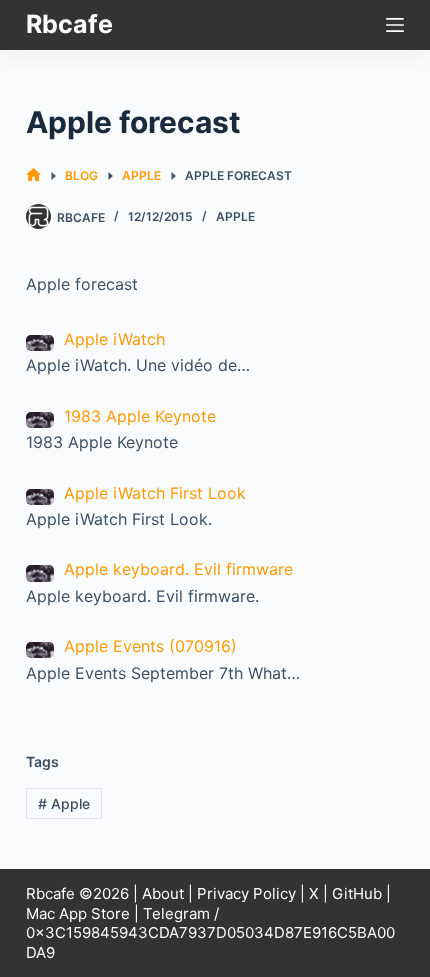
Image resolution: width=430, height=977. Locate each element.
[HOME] (33, 175)
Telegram (176, 913)
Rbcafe (69, 24)
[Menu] (395, 25)
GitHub (357, 893)
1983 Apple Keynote (140, 416)
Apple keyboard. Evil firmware (178, 569)
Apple (235, 216)
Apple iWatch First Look (155, 493)
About (163, 893)
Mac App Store (78, 913)
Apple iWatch (114, 339)
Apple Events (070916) (150, 646)
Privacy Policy (246, 893)
